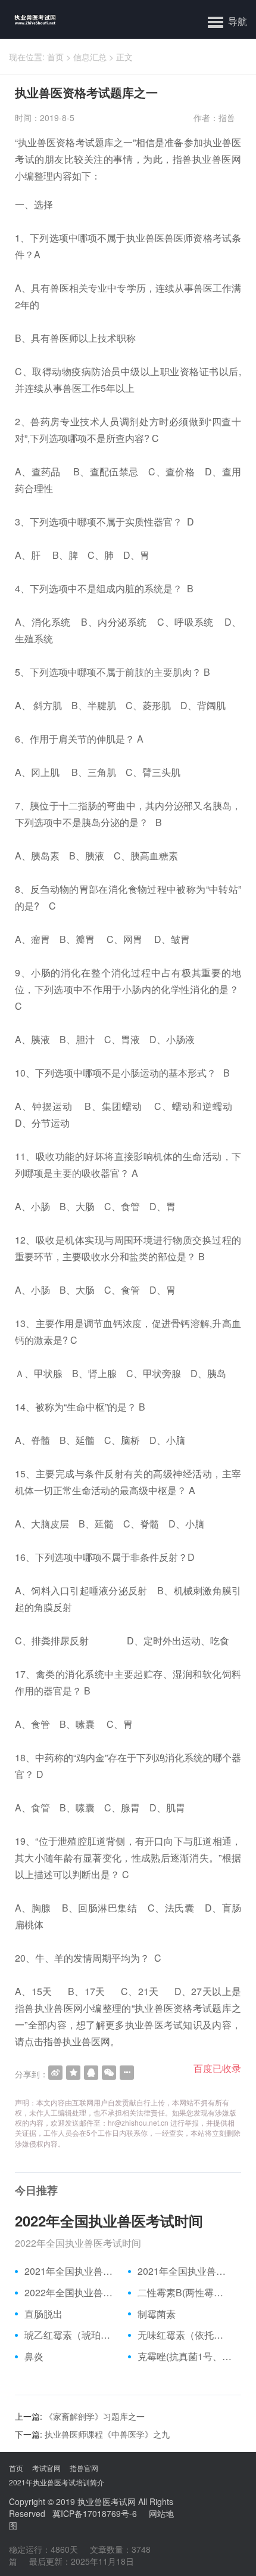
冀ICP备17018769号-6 (95, 2513)
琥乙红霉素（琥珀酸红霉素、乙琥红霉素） (72, 2335)
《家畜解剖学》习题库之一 (95, 2416)
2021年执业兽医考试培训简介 (57, 2482)
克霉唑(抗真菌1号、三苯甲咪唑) (185, 2357)
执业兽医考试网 (107, 2501)
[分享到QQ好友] (91, 2073)
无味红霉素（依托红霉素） (185, 2335)
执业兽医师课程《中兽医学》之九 (107, 2434)
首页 (55, 57)
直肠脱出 (43, 2314)
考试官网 (46, 2468)
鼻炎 (34, 2357)
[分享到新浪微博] (55, 2073)
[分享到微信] (109, 2073)
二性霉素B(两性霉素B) (185, 2293)
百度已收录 (217, 2068)
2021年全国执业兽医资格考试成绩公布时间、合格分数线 (72, 2271)
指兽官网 (84, 2468)
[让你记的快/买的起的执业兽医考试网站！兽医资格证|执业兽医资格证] (28, 19)
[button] (227, 21)
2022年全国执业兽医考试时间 (109, 2221)
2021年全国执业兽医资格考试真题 (185, 2271)
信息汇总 (90, 57)
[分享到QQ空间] (73, 2073)
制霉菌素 (157, 2314)
